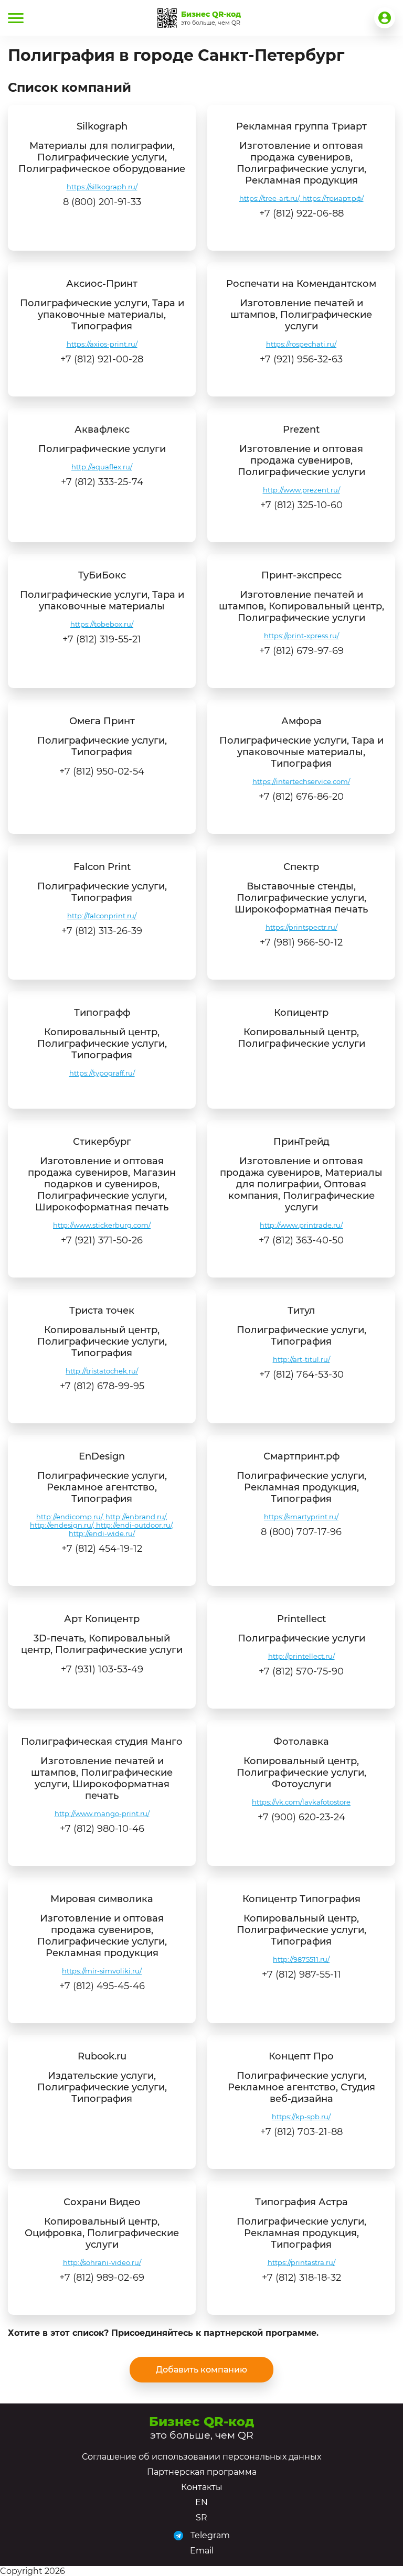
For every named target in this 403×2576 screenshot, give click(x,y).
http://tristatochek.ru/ (102, 1371)
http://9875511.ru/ (301, 1959)
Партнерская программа (202, 2472)
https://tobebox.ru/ (102, 624)
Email (202, 2551)
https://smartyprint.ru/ (301, 1517)
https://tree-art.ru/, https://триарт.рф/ (301, 198)
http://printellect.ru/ (301, 1656)
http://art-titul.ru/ (301, 1359)
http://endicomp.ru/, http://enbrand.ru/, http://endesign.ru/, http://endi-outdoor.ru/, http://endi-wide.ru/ (102, 1525)
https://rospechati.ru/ (301, 344)
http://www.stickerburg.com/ (102, 1225)
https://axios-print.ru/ (102, 344)
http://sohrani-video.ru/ (102, 2262)
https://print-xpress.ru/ (301, 636)
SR (201, 2518)
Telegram (210, 2535)
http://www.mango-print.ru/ (102, 1813)
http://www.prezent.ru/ (301, 490)
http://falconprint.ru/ (102, 916)
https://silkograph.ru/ (102, 187)
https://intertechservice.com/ (301, 781)
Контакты (202, 2487)
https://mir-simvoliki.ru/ (102, 1971)
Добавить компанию (201, 2370)
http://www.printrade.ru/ (301, 1225)
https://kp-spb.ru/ (301, 2117)
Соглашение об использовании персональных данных (201, 2457)
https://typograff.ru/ (102, 1073)
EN (201, 2502)
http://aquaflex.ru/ (102, 467)
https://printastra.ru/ (301, 2262)
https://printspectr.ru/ (301, 927)
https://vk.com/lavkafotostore (301, 1802)
